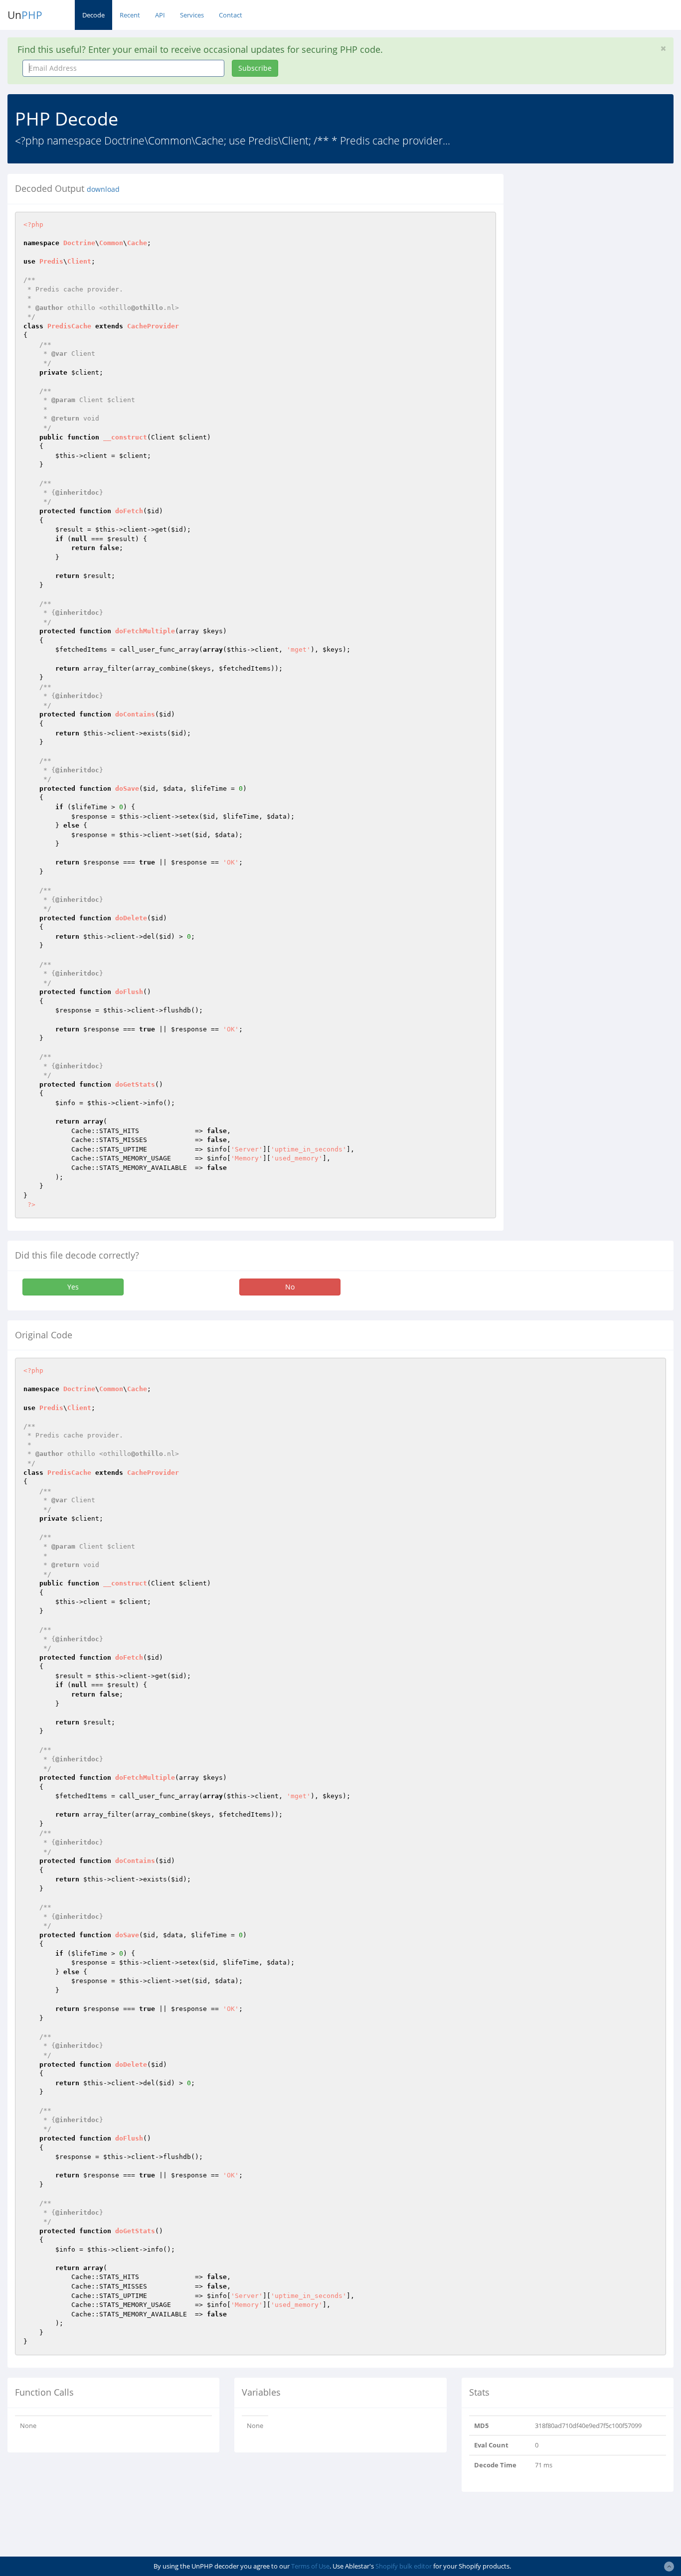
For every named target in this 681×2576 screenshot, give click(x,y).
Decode (93, 15)
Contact (231, 15)
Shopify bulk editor (404, 2566)
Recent (130, 15)
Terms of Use (310, 2566)
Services (192, 15)
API (160, 15)
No (290, 1287)
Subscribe (255, 68)
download (103, 189)
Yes (73, 1287)
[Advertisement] (600, 236)
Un (25, 15)
